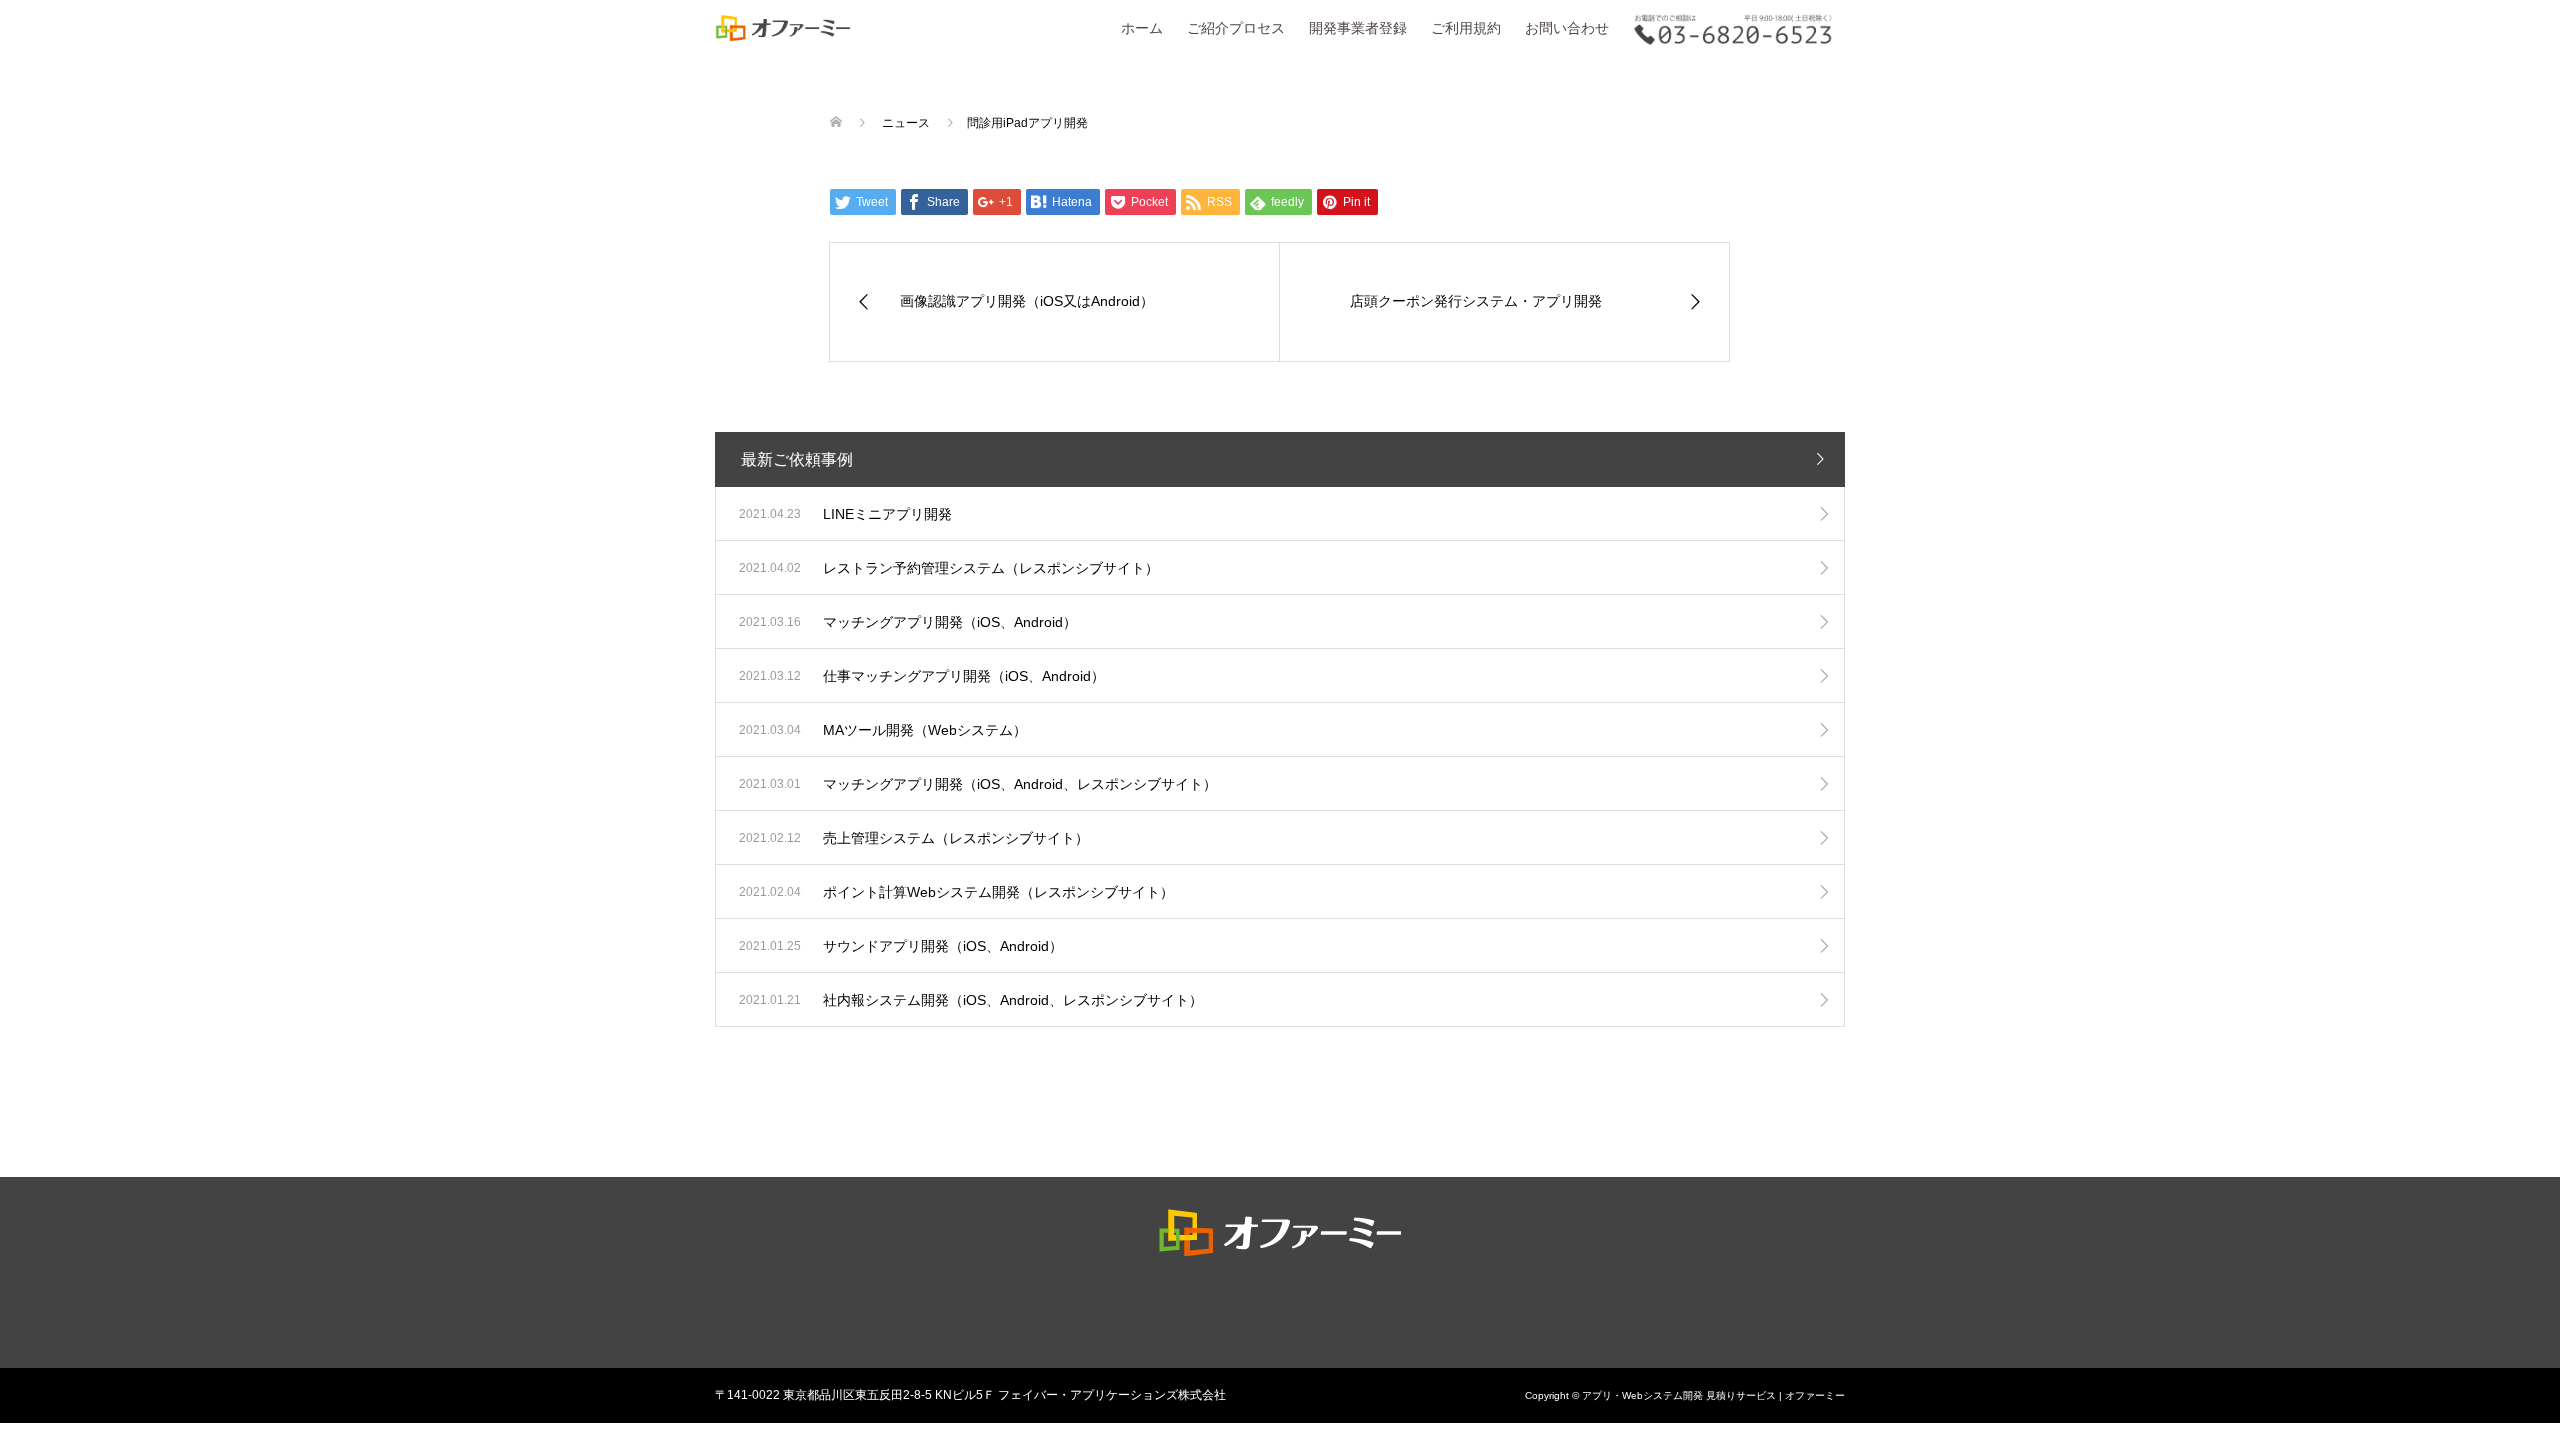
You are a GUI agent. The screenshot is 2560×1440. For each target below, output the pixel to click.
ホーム (1142, 28)
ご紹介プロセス (1236, 28)
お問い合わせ (1567, 28)
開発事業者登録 (1358, 28)
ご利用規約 (1466, 28)
